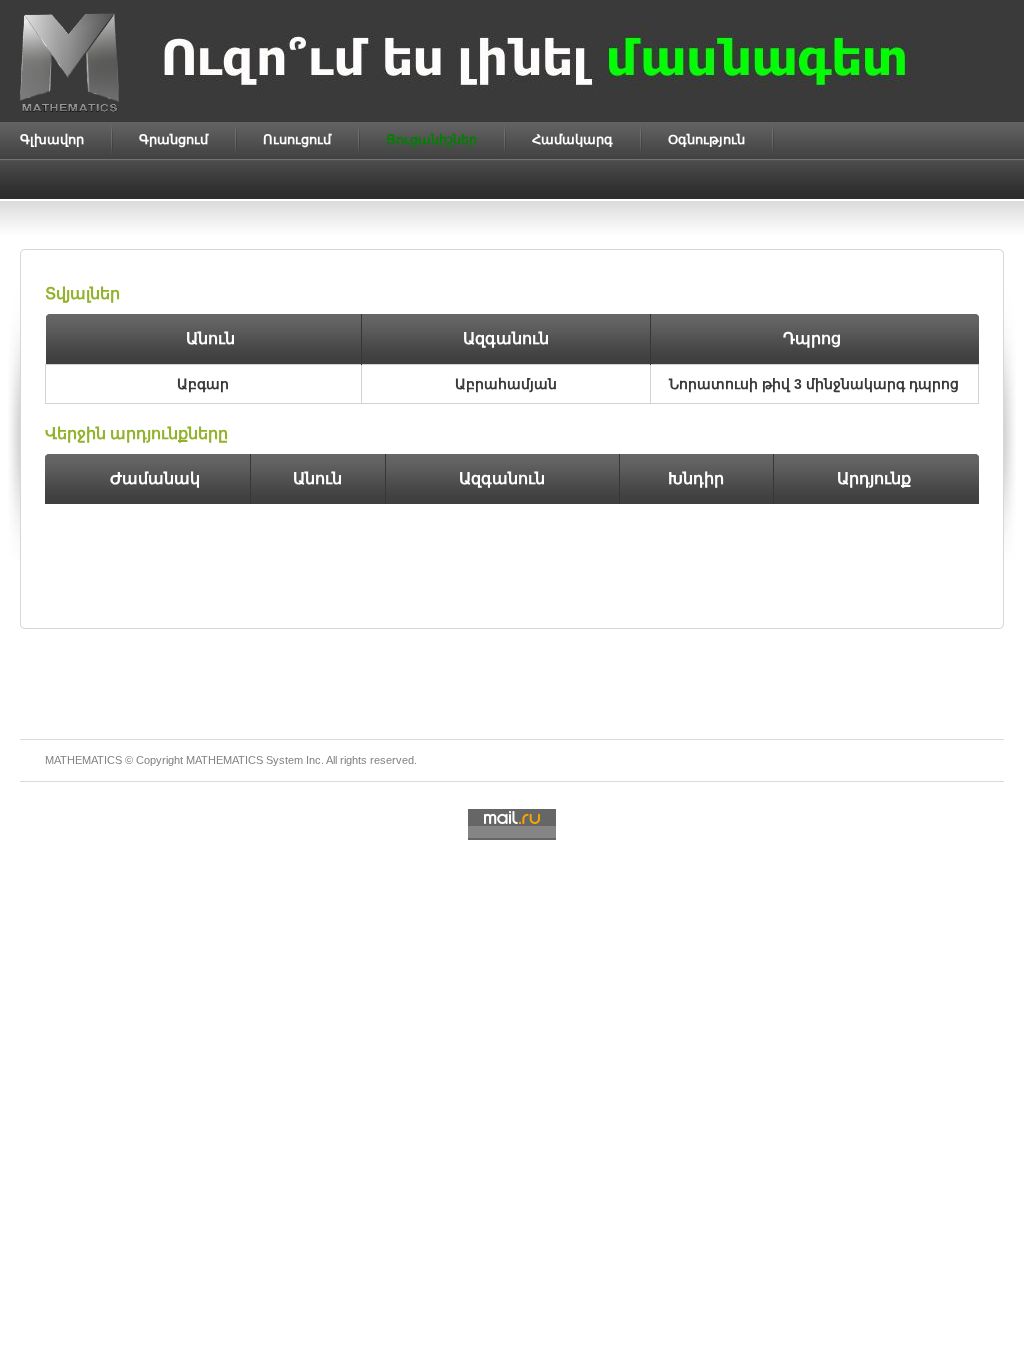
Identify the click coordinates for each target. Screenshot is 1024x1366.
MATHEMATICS (224, 760)
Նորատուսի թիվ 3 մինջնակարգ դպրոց (814, 384)
